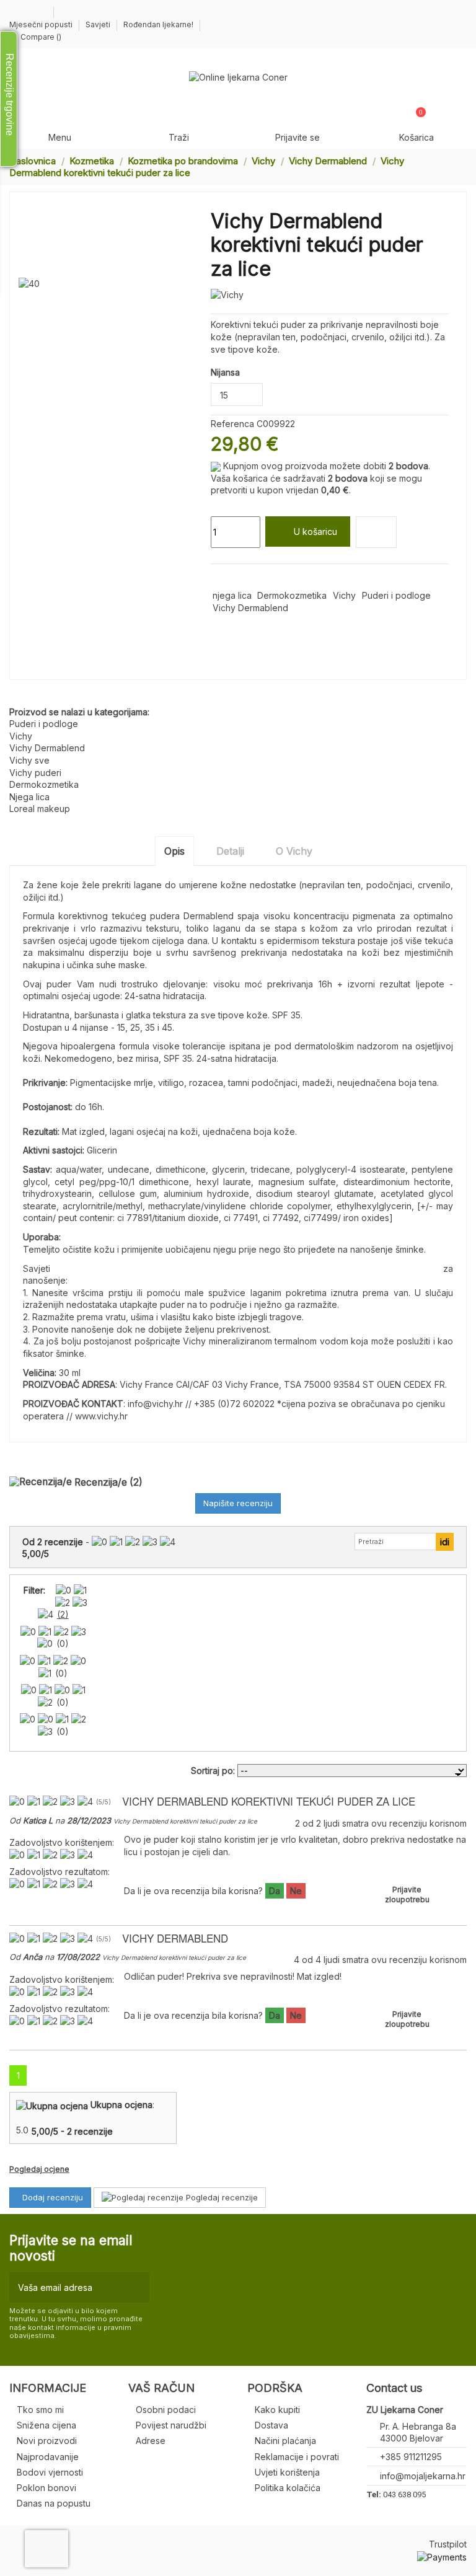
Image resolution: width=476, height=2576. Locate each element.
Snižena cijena (46, 2425)
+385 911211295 (411, 2457)
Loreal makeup (40, 809)
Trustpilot (448, 2544)
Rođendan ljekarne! (158, 24)
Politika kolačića (288, 2488)
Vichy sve (29, 760)
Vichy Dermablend (250, 608)
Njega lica (29, 797)
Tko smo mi (40, 2410)
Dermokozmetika (292, 595)
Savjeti (99, 24)
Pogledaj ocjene (39, 2169)
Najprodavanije (48, 2457)
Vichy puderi (35, 773)
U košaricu (315, 532)
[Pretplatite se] (137, 2287)
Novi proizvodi (47, 2441)
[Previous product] (450, 166)
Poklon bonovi (46, 2488)
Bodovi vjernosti (50, 2472)
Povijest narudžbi (171, 2425)
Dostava (271, 2425)
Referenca (232, 424)
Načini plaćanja (285, 2441)
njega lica (232, 595)
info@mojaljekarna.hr (423, 2476)
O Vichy (294, 851)
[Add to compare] (376, 532)
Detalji (230, 851)
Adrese (151, 2441)
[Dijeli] (217, 579)
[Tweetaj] (231, 579)
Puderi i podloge (396, 595)
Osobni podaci (166, 2410)
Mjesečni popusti (42, 24)
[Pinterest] (246, 579)
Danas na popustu (54, 2503)
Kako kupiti (277, 2410)
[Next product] (462, 166)
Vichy (344, 595)
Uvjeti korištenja (287, 2472)
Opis (174, 851)
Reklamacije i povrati (297, 2457)
